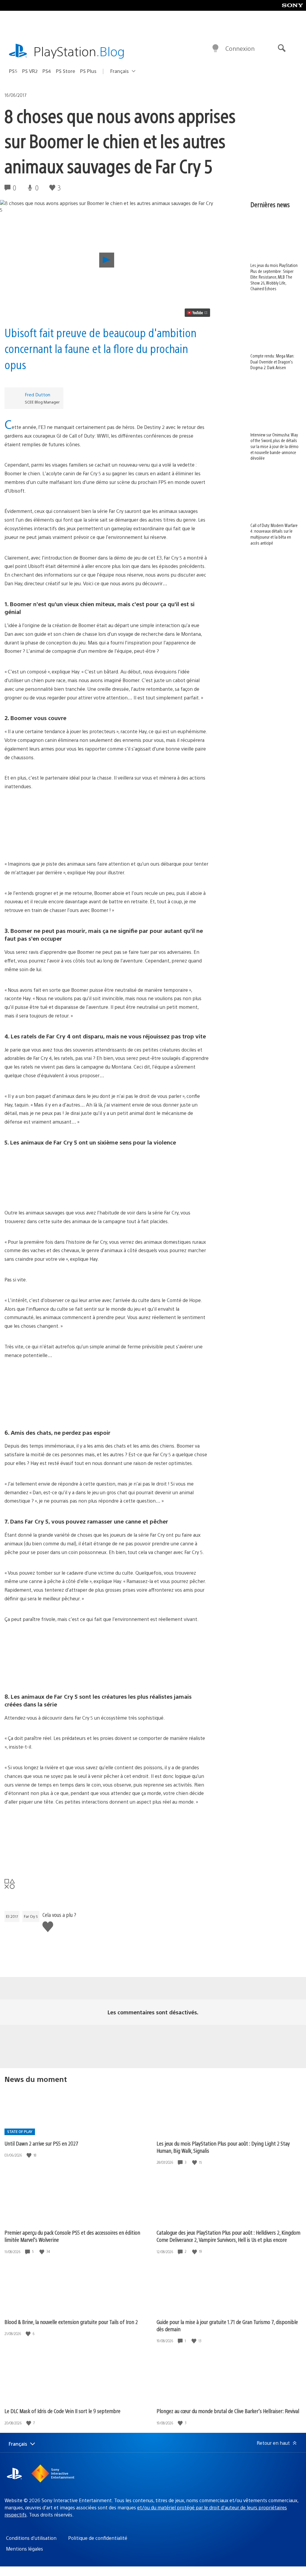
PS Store (66, 71)
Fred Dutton (38, 394)
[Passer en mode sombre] (215, 48)
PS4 (47, 71)
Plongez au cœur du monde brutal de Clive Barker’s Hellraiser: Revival (228, 2411)
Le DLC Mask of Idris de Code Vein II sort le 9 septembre (62, 2411)
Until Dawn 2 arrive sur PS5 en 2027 (41, 2143)
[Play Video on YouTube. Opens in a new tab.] (197, 313)
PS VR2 (30, 71)
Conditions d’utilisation (31, 2538)
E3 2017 (12, 1916)
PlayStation (79, 51)
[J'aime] (30, 2155)
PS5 (13, 71)
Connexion (240, 48)
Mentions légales (25, 2549)
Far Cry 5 (31, 1916)
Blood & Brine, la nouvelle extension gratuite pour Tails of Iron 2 (71, 2322)
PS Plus (88, 71)
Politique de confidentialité (98, 2538)
